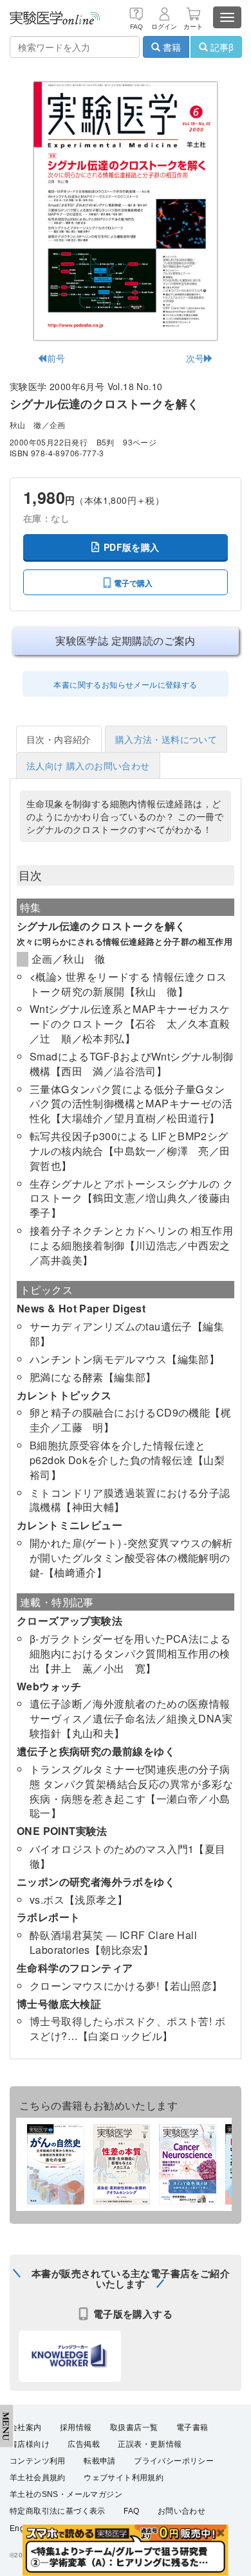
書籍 (171, 47)
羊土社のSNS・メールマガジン (66, 2494)
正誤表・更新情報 (150, 2444)
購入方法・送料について (166, 739)
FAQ (131, 2511)
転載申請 (100, 2461)
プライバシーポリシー (174, 2461)
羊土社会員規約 (38, 2478)
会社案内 (26, 2428)
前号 (56, 358)
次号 (195, 358)
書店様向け (30, 2444)
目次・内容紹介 (59, 739)
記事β (221, 47)
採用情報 (76, 2428)
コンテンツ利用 (38, 2461)
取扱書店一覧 (134, 2428)
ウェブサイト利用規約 (124, 2478)
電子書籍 (192, 2428)
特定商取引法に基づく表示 (58, 2511)
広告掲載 (84, 2444)
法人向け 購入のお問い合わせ (88, 765)
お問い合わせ (181, 2511)
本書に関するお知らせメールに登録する (125, 684)
